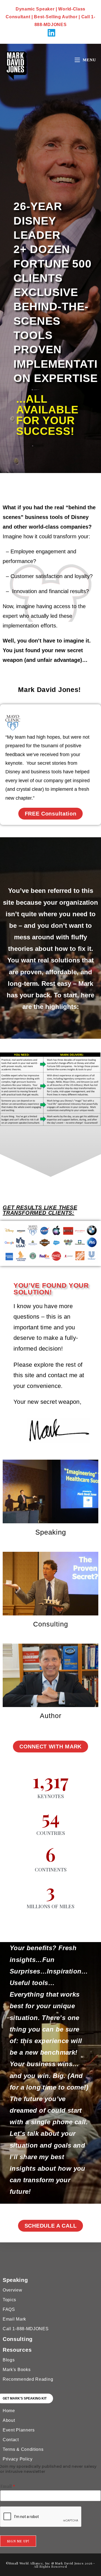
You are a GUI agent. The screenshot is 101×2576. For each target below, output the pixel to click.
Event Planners (19, 2430)
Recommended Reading (28, 2379)
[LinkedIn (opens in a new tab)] (51, 33)
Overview (13, 2290)
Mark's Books (17, 2370)
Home (9, 2411)
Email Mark (14, 2319)
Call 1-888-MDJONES (26, 2329)
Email (8, 2486)
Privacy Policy (18, 2459)
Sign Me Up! (18, 2541)
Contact (11, 2440)
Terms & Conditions (23, 2449)
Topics (9, 2300)
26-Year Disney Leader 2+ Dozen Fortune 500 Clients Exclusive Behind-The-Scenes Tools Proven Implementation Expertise (56, 292)
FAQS (9, 2309)
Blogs (9, 2360)
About (9, 2420)
